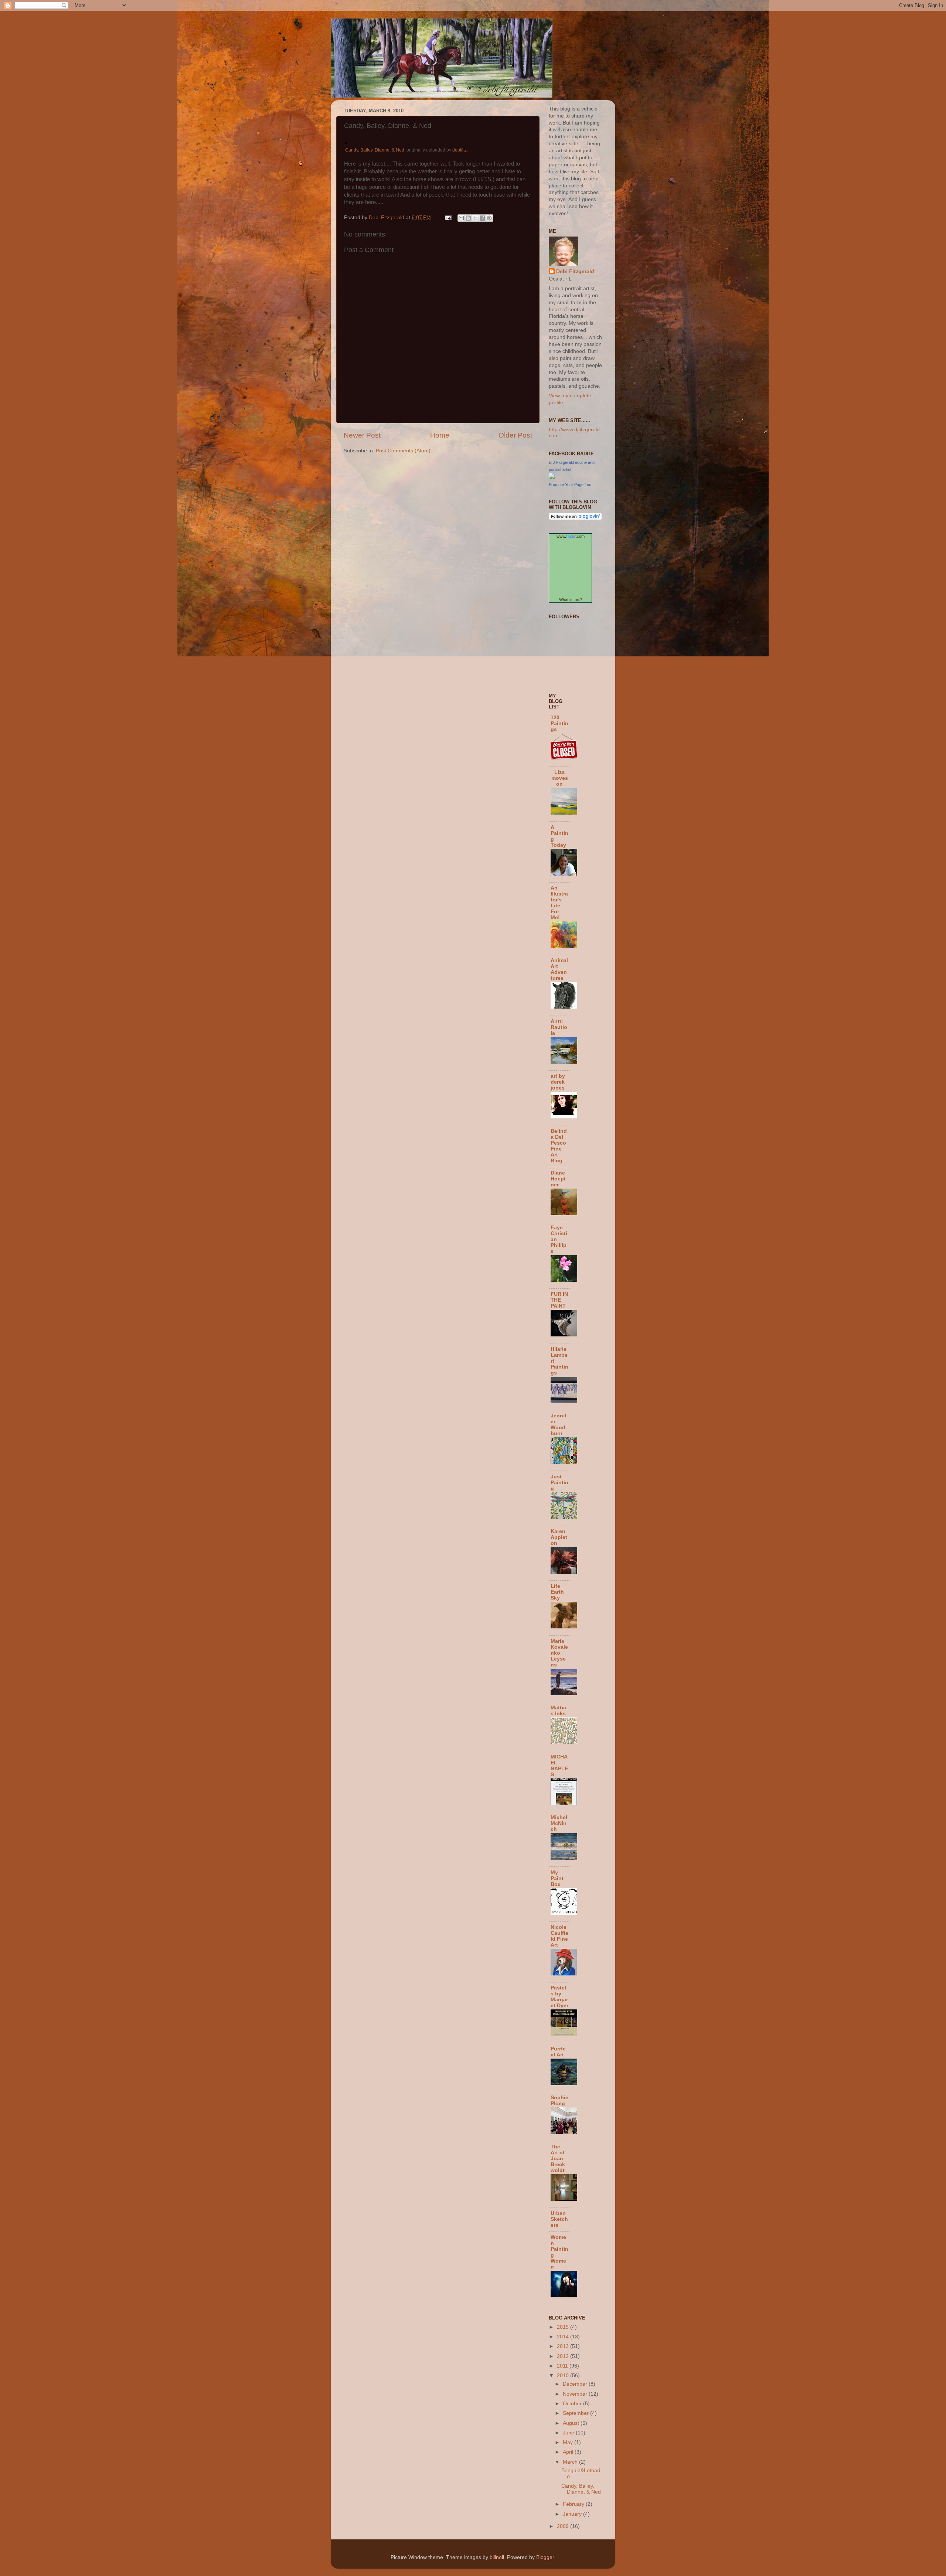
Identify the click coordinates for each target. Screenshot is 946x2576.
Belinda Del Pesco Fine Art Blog (559, 1146)
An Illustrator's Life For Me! (559, 903)
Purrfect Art (558, 2052)
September (576, 2413)
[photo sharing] (346, 142)
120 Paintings (559, 723)
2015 (564, 2327)
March (571, 2462)
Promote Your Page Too (570, 485)
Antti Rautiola (559, 1027)
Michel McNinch (559, 1823)
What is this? (571, 599)
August (572, 2423)
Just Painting (559, 1483)
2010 (564, 2376)
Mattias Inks (558, 1711)
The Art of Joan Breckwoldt (558, 2159)
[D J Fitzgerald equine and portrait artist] (552, 477)
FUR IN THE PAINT (559, 1300)
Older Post (515, 435)
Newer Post (362, 435)
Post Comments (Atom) (403, 451)
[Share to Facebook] (482, 218)
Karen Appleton (559, 1537)
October (573, 2404)
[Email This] (461, 218)
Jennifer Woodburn (559, 1425)
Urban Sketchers (559, 2219)
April (569, 2452)
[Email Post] (448, 218)
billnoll (497, 2557)
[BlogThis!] (468, 218)
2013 (564, 2346)
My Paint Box (557, 1878)
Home (440, 435)
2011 (563, 2366)
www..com (571, 536)
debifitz (460, 150)
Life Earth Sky (557, 1592)
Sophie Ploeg (559, 2101)
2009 (564, 2526)
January (573, 2514)
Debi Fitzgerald (575, 271)
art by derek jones (558, 1082)
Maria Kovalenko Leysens (559, 1653)
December (576, 2384)
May (569, 2442)
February (574, 2504)
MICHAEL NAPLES (559, 1766)
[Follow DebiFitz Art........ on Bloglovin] (575, 518)
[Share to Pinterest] (489, 218)
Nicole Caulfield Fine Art (559, 1936)
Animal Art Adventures (559, 969)
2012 (564, 2356)
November (576, 2394)
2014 (564, 2337)
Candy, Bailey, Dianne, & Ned (375, 150)
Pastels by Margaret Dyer (559, 1997)
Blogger (545, 2557)
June (569, 2433)
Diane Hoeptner (558, 1179)
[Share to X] (475, 218)
